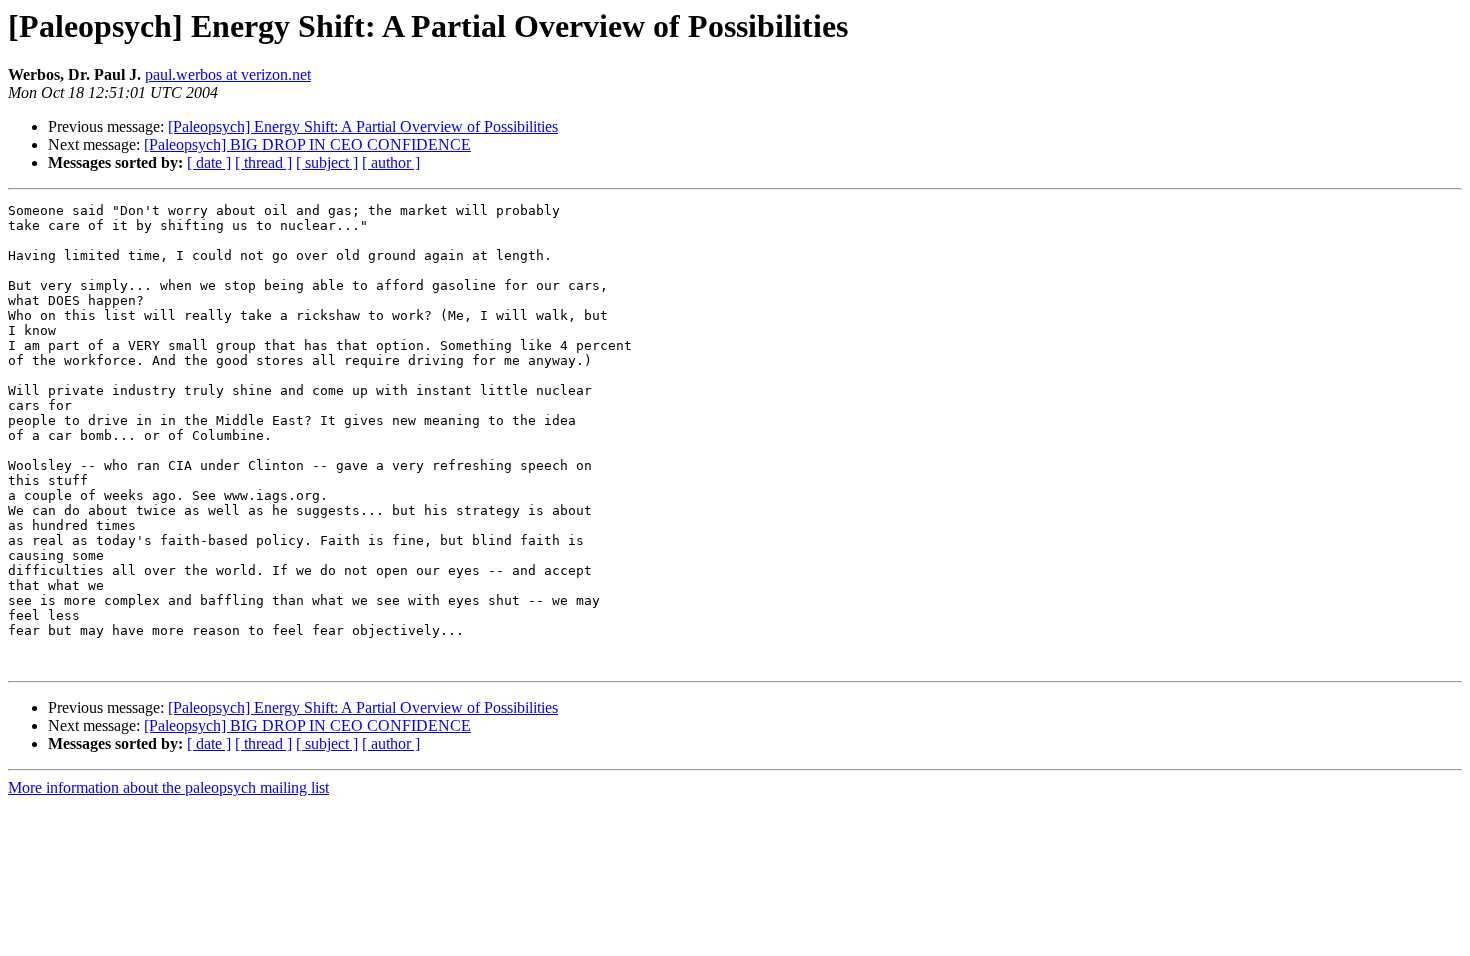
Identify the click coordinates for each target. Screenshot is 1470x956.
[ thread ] (263, 162)
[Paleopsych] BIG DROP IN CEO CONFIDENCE (307, 144)
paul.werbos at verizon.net (228, 74)
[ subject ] (327, 162)
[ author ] (391, 162)
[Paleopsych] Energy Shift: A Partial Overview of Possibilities (363, 126)
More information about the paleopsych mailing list (168, 787)
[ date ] (209, 162)
